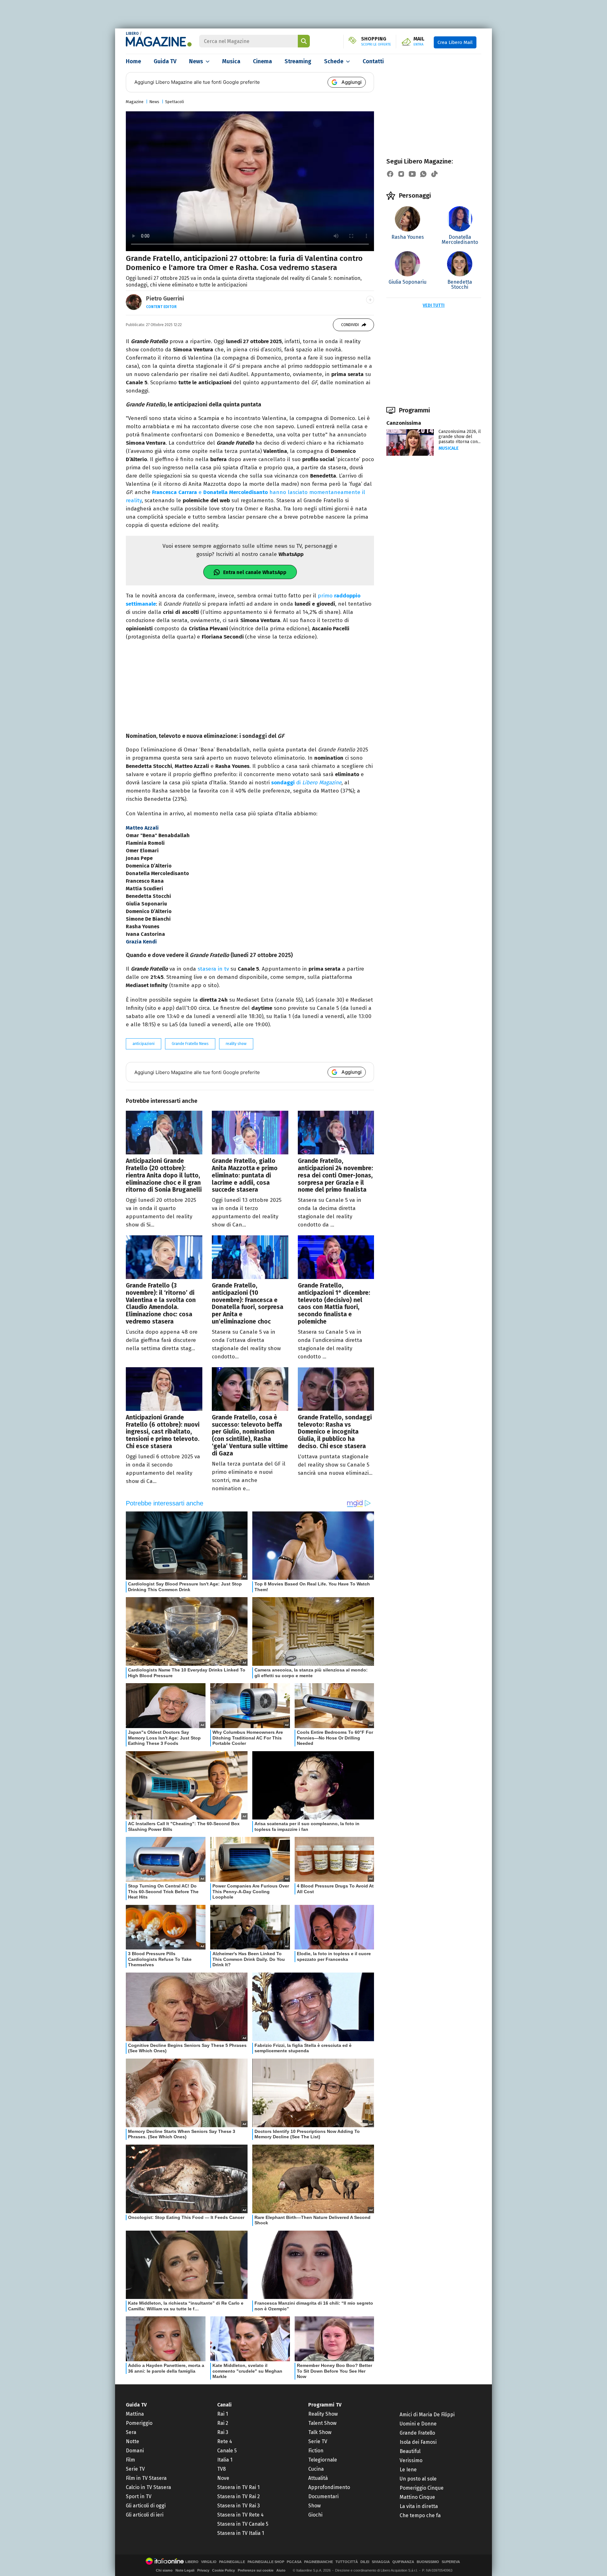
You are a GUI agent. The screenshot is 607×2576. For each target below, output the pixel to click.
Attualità (318, 2478)
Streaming (298, 61)
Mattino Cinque (417, 2497)
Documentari (323, 2496)
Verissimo (411, 2460)
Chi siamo (164, 2570)
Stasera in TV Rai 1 (238, 2487)
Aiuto (281, 2570)
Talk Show (320, 2432)
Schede (334, 61)
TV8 (221, 2469)
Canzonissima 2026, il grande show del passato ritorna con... (460, 437)
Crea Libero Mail (455, 42)
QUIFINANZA (403, 2562)
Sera (131, 2432)
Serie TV (135, 2469)
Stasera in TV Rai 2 (239, 2496)
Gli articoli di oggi (146, 2506)
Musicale (449, 448)
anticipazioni (144, 1044)
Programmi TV (325, 2405)
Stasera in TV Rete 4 (240, 2515)
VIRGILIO (209, 2562)
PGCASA (294, 2562)
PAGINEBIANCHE (319, 2562)
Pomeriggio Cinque (422, 2488)
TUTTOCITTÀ (347, 2562)
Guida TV (165, 61)
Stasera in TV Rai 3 (239, 2506)
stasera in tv (213, 969)
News (196, 61)
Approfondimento (329, 2487)
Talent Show (322, 2423)
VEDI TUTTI (434, 305)
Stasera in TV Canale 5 (243, 2524)
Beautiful (410, 2451)
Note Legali (185, 2570)
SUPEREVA (451, 2562)
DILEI (365, 2562)
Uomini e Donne (418, 2424)
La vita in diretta (419, 2506)
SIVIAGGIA (381, 2562)
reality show (236, 1044)
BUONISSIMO (428, 2562)
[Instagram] (401, 174)
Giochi (315, 2515)
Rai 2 (223, 2423)
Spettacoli (175, 102)
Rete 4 (225, 2441)
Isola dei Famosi (418, 2442)
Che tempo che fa (420, 2515)
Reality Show (323, 2414)
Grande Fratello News (190, 1044)
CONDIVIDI (350, 325)
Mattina (135, 2414)
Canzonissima (404, 423)
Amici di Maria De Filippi (427, 2415)
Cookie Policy (224, 2570)
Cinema (262, 61)
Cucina (316, 2469)
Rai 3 (223, 2432)
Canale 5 (227, 2451)
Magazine (135, 102)
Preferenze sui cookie (256, 2570)
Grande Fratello (417, 2433)
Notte (132, 2441)
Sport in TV (139, 2496)
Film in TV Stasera (146, 2478)
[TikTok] (434, 174)
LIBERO (132, 34)
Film (130, 2460)
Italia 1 (225, 2460)
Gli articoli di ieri (145, 2515)
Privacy (203, 2570)
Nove (223, 2478)
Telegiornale (323, 2460)
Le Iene (408, 2470)
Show (314, 2506)
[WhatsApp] (423, 174)
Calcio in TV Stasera (148, 2487)
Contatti (373, 61)
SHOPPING (376, 41)
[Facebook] (390, 174)
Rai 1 (223, 2414)
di (306, 783)
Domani (135, 2451)
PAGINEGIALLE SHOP (266, 2562)
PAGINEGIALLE (232, 2562)
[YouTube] (412, 174)
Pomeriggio (139, 2423)
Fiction (316, 2451)
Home (133, 61)
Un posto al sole (418, 2479)
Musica (231, 61)
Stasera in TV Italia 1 (241, 2533)
